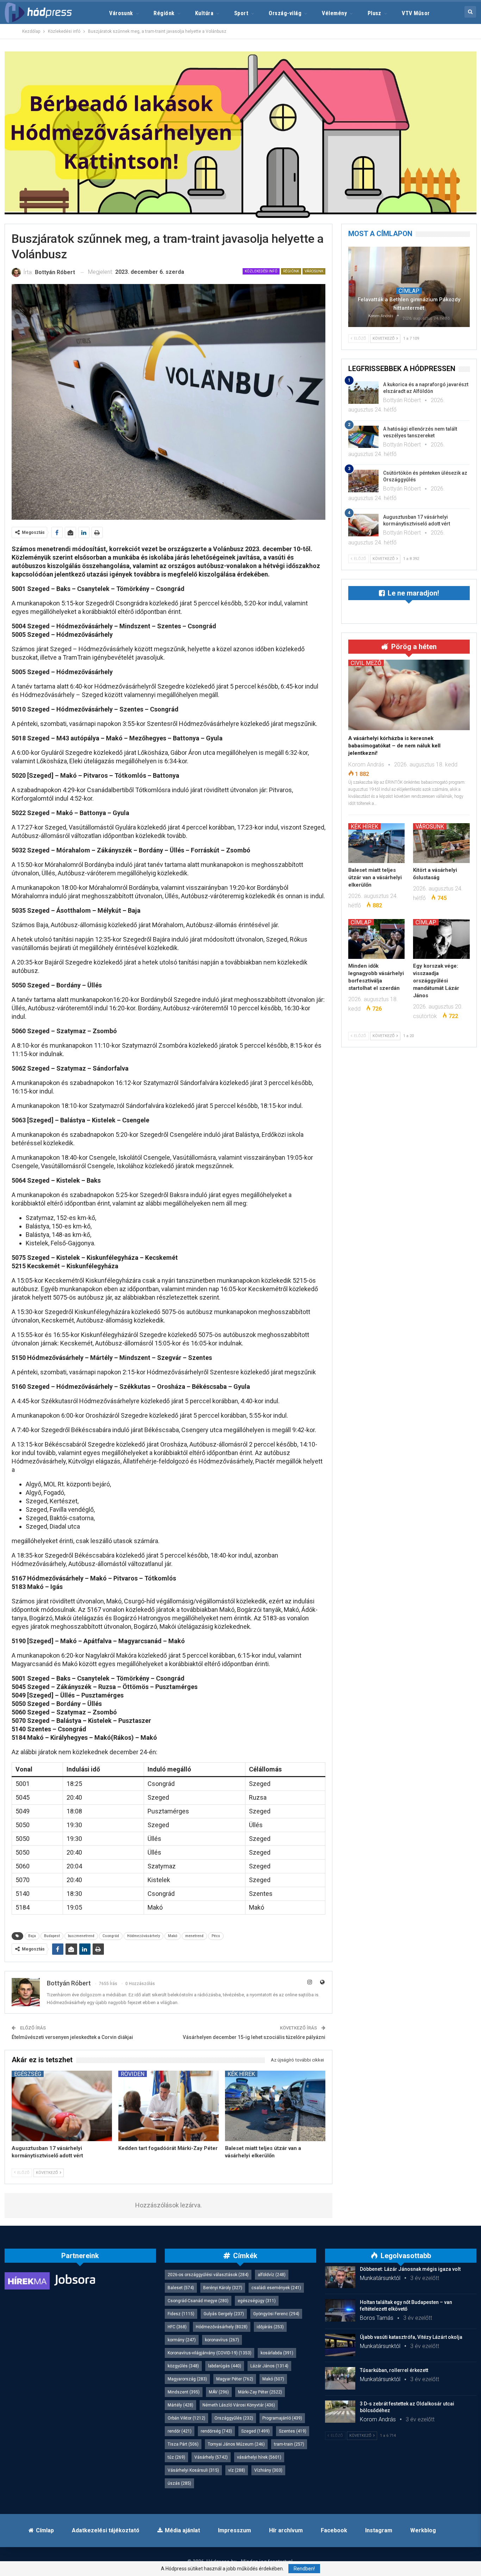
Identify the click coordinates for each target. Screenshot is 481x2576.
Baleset (181, 2288)
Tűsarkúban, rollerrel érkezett (394, 2370)
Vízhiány (268, 2470)
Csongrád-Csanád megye (198, 2301)
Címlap (409, 291)
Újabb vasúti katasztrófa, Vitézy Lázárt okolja (411, 2337)
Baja (32, 1936)
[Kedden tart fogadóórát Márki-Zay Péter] (168, 2106)
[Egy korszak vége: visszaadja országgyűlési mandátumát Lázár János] (441, 939)
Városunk (121, 13)
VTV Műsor (416, 13)
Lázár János (269, 2366)
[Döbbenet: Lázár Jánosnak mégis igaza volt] (340, 2277)
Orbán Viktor (186, 2418)
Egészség (28, 2074)
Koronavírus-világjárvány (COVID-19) (210, 2353)
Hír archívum (286, 2530)
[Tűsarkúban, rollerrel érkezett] (340, 2378)
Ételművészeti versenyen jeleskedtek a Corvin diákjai (72, 2037)
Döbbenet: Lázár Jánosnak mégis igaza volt (410, 2269)
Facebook (334, 2530)
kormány (182, 2340)
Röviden (133, 2074)
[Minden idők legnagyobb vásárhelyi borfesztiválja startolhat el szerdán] (377, 939)
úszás (179, 2483)
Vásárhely (211, 2457)
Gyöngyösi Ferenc (276, 2314)
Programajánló (282, 2418)
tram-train (289, 2444)
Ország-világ (285, 13)
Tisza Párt (183, 2444)
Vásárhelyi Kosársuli (193, 2470)
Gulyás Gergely (224, 2314)
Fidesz (181, 2314)
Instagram (379, 2530)
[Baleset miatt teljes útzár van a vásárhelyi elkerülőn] (275, 2106)
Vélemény (334, 13)
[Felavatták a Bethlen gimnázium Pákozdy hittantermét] (409, 287)
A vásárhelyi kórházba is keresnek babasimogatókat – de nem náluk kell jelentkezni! (394, 746)
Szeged (255, 2431)
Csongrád (111, 1936)
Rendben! (304, 2569)
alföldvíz (272, 2275)
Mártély (180, 2405)
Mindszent (184, 2392)
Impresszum (235, 2530)
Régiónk (164, 13)
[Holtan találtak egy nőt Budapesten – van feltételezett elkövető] (340, 2310)
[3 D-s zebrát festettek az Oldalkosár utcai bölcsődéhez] (340, 2412)
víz (237, 2470)
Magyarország (187, 2379)
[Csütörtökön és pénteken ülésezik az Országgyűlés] (363, 481)
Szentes (293, 2431)
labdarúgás (225, 2366)
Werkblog (423, 2530)
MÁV (219, 2392)
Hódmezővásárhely (143, 1936)
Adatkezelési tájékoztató (106, 2530)
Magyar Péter (235, 2379)
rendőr (180, 2431)
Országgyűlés (234, 2418)
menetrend (194, 1936)
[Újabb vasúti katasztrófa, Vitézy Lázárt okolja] (340, 2345)
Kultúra (204, 13)
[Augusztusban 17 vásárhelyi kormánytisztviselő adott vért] (62, 2106)
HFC (177, 2327)
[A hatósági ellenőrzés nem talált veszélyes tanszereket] (363, 437)
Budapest (52, 1936)
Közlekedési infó (261, 271)
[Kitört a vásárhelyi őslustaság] (441, 843)
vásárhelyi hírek (259, 2457)
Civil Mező (366, 663)
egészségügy (257, 2301)
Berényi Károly (223, 2288)
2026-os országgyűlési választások (208, 2275)
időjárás (270, 2327)
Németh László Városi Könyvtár (239, 2405)
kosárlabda (277, 2353)
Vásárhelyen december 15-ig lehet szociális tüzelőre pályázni (254, 2037)
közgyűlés (183, 2366)
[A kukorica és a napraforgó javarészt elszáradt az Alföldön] (363, 393)
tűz (176, 2457)
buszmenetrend (81, 1936)
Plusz (374, 13)
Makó (173, 1936)
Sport (241, 13)
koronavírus (222, 2340)
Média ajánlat (182, 2530)
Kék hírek (241, 2074)
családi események (276, 2288)
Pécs (216, 1936)
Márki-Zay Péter (260, 2392)
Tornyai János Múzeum (236, 2444)
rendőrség (216, 2431)
